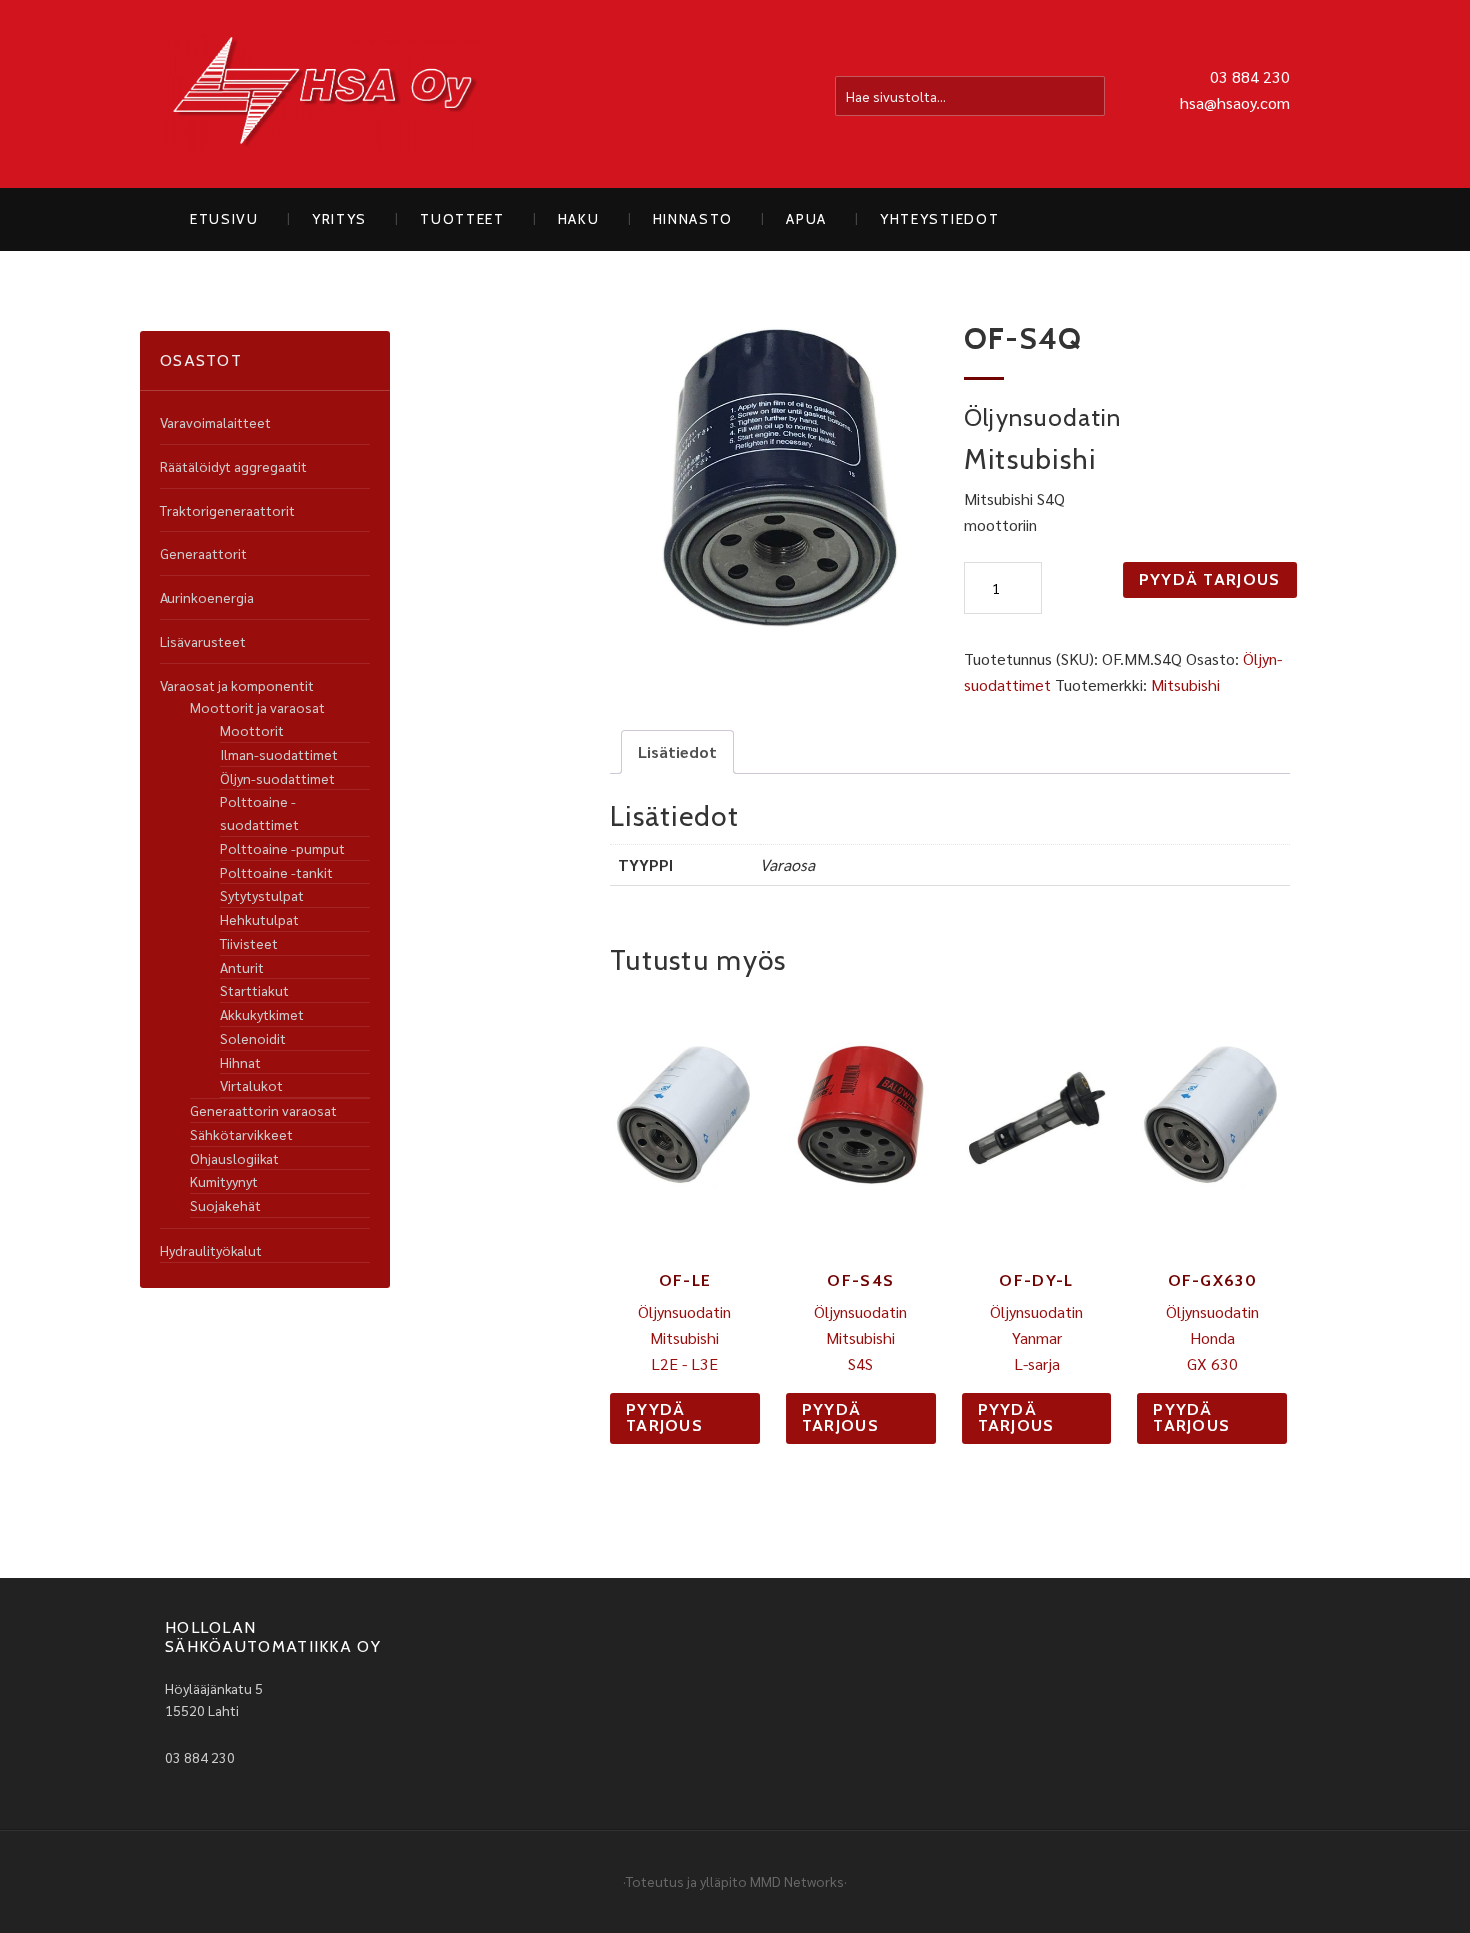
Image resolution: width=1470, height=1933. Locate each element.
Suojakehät (225, 1205)
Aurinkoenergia (207, 597)
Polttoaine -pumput (282, 848)
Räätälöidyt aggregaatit (233, 466)
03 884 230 (1250, 76)
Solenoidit (253, 1038)
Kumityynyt (224, 1181)
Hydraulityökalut (211, 1250)
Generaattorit (203, 553)
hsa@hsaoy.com (1235, 102)
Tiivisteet (249, 943)
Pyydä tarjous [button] (664, 1417)
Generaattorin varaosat (263, 1110)
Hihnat (240, 1062)
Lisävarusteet (203, 641)
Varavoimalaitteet (215, 422)
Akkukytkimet (262, 1014)
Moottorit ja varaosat (257, 707)
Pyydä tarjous (1210, 579)
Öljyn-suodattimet (277, 778)
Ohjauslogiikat (234, 1158)
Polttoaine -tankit (276, 872)
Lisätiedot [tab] (677, 751)
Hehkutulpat (259, 919)
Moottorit (252, 730)
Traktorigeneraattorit (227, 510)
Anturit (242, 967)
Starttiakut (254, 990)
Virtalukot (251, 1085)
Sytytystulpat (262, 895)
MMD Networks (797, 1881)
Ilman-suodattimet (279, 754)
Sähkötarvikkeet (241, 1134)
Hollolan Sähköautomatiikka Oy (325, 94)
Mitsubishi (1185, 684)
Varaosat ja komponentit (237, 685)
